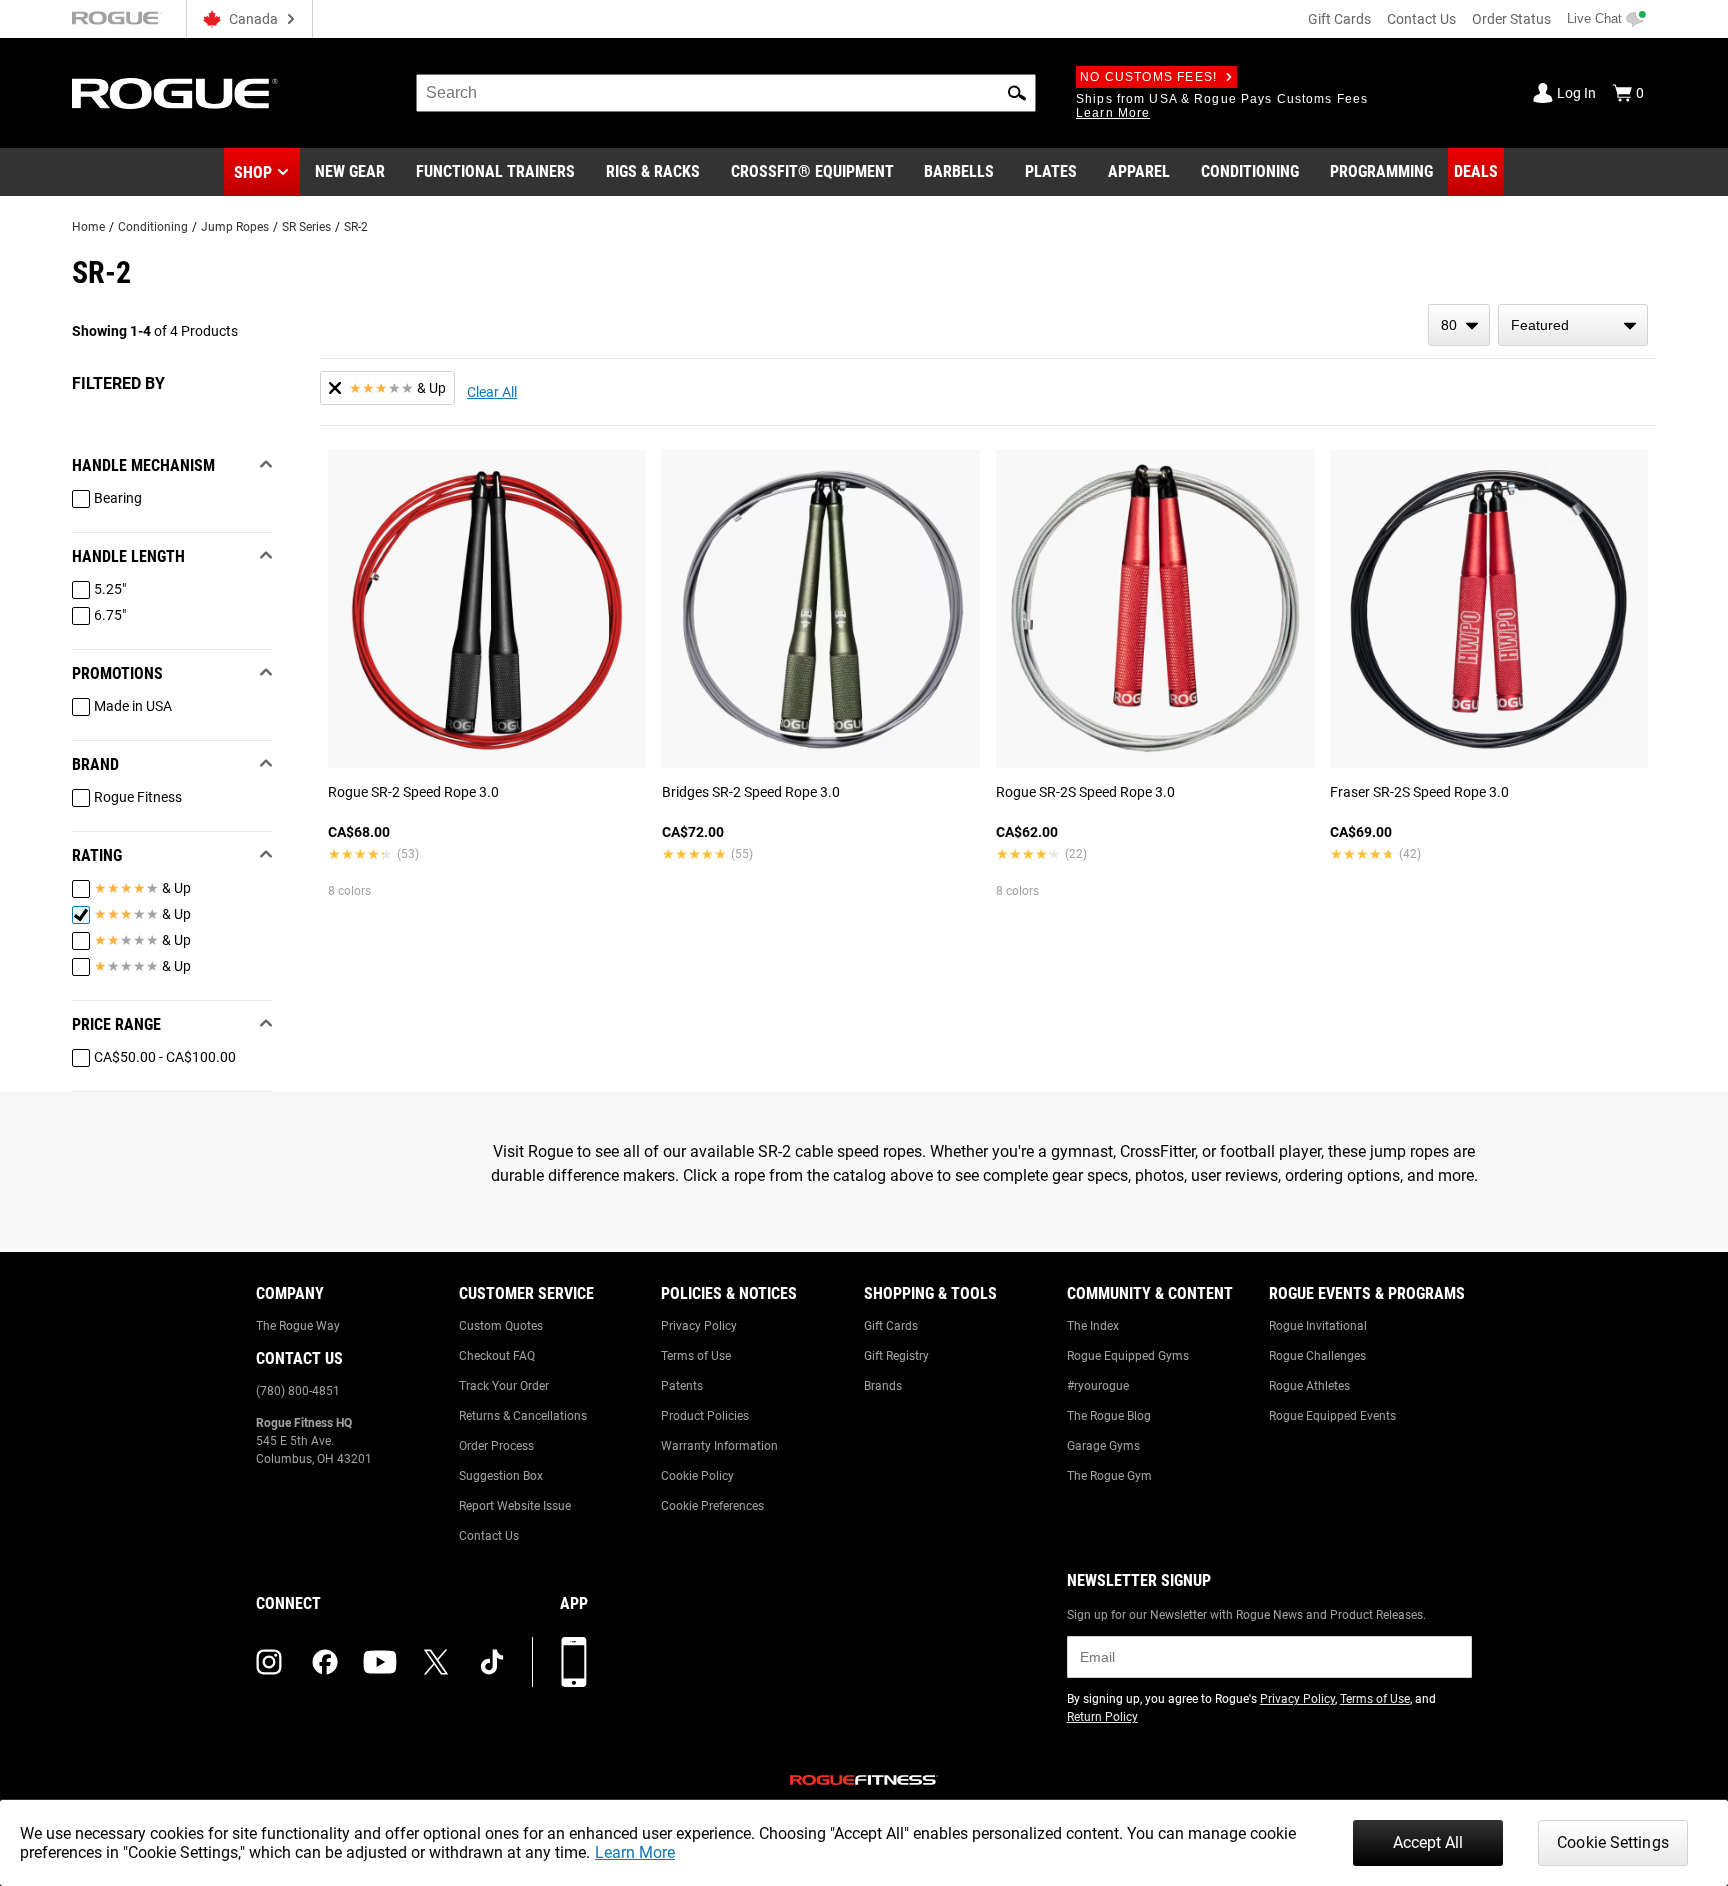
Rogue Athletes (1309, 1386)
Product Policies (705, 1416)
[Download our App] (574, 1662)
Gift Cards (1339, 19)
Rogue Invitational (1318, 1326)
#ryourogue (1098, 1386)
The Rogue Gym (1109, 1476)
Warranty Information (719, 1446)
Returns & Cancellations (523, 1416)
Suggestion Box (501, 1476)
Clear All (492, 392)
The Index (1093, 1326)
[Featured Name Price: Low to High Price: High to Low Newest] (1573, 325)
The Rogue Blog (1109, 1416)
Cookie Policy (697, 1476)
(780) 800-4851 (298, 1391)
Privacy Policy (699, 1326)
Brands (883, 1386)
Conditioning (153, 227)
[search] (726, 93)
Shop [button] (253, 172)
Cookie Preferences (712, 1506)
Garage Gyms (1103, 1446)
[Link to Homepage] (175, 93)
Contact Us (1421, 19)
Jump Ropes (235, 227)
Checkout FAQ (497, 1356)
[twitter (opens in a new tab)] (436, 1662)
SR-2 (356, 227)
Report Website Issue (515, 1506)
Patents (682, 1386)
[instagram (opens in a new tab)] (269, 1662)
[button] (1017, 93)
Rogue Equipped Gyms (1128, 1356)
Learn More (635, 1852)
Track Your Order (504, 1386)
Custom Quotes (501, 1326)
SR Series (306, 227)
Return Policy (1102, 1717)
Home (88, 227)
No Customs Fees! (1148, 77)
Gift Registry (896, 1356)
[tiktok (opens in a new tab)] (492, 1662)
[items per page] (1459, 325)
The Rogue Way (298, 1326)
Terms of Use (696, 1356)
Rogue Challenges (1317, 1356)
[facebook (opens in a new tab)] (325, 1662)
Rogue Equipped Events (1332, 1416)
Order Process (496, 1446)
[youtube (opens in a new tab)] (380, 1662)
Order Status (1511, 19)
